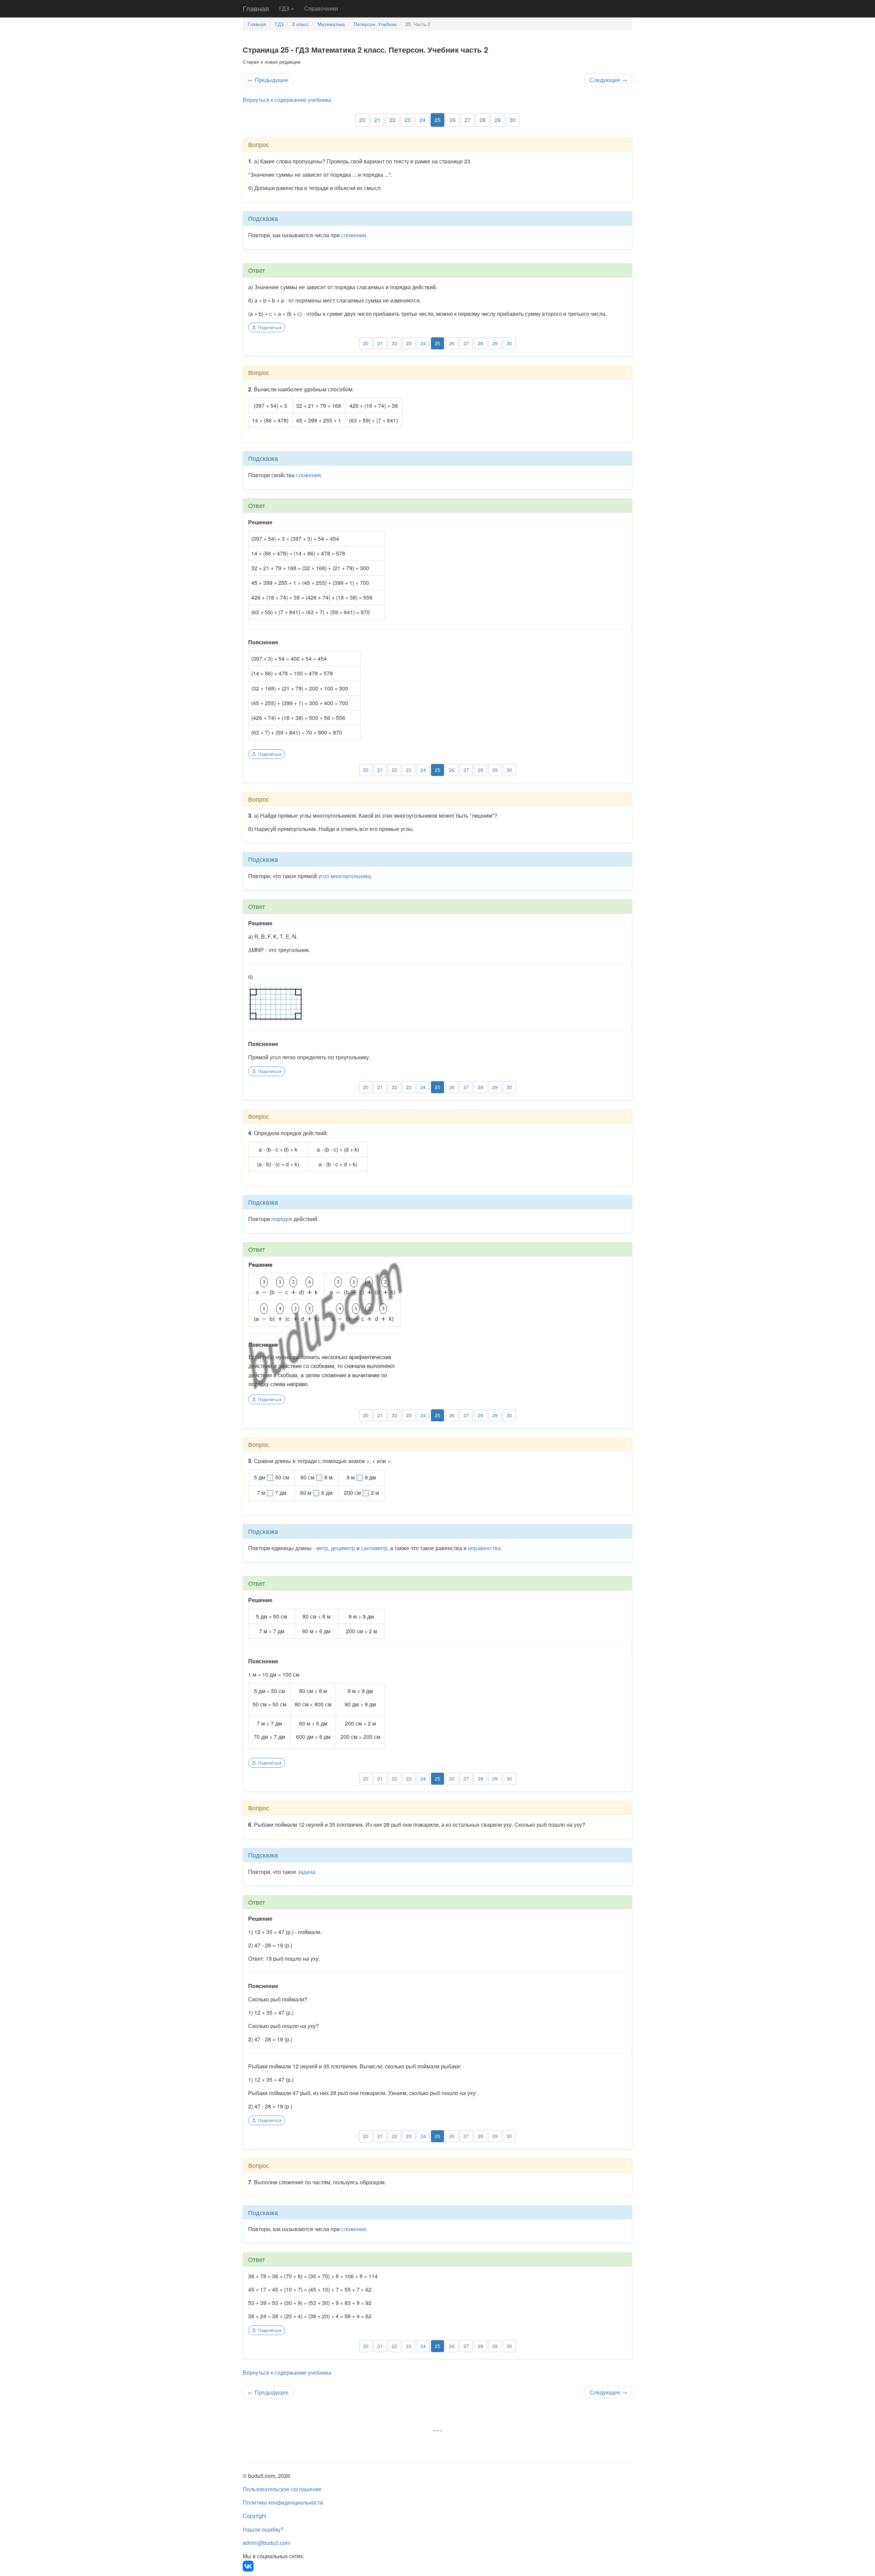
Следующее (608, 80)
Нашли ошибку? (263, 2529)
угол (324, 876)
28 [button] (483, 120)
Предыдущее (268, 80)
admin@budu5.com (266, 2543)
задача (306, 1872)
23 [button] (407, 120)
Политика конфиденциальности (283, 2502)
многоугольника (351, 876)
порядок (282, 1219)
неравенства (484, 1548)
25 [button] (437, 120)
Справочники (321, 8)
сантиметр (374, 1548)
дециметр (343, 1548)
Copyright (254, 2516)
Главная (256, 8)
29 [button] (498, 120)
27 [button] (468, 120)
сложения (308, 475)
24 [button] (422, 120)
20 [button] (362, 120)
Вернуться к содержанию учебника (287, 100)
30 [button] (513, 120)
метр (322, 1548)
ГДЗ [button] (285, 8)
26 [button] (453, 120)
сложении (354, 235)
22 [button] (392, 120)
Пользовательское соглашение (282, 2489)
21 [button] (377, 120)
